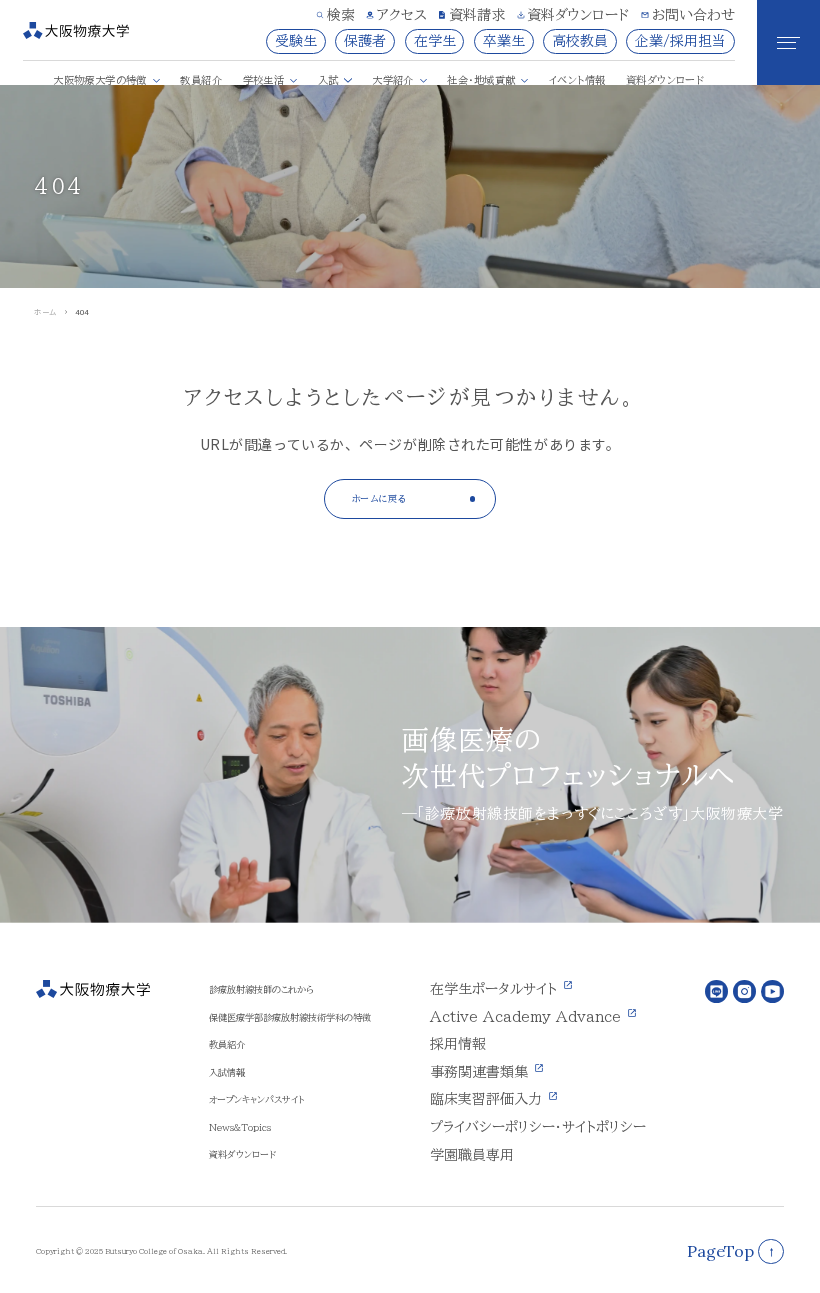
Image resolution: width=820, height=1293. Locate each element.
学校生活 (264, 80)
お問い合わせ (693, 15)
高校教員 (580, 41)
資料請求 (477, 15)
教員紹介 (201, 80)
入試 (328, 80)
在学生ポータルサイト (493, 989)
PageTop (720, 1251)
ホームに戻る (379, 498)
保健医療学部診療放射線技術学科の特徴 (290, 1017)
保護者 (365, 41)
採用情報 (458, 1044)
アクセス (402, 15)
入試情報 (227, 1072)
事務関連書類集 (479, 1072)
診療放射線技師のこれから (261, 989)
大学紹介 (393, 80)
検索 (341, 15)
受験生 (296, 41)
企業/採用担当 (680, 41)
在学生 (435, 41)
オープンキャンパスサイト (256, 1099)
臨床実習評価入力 (486, 1099)
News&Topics (240, 1127)
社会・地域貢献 (481, 80)
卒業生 (504, 41)
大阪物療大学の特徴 (100, 80)
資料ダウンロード (578, 15)
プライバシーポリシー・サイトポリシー (538, 1127)
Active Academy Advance (525, 1017)
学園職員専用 (472, 1155)
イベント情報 (577, 80)
